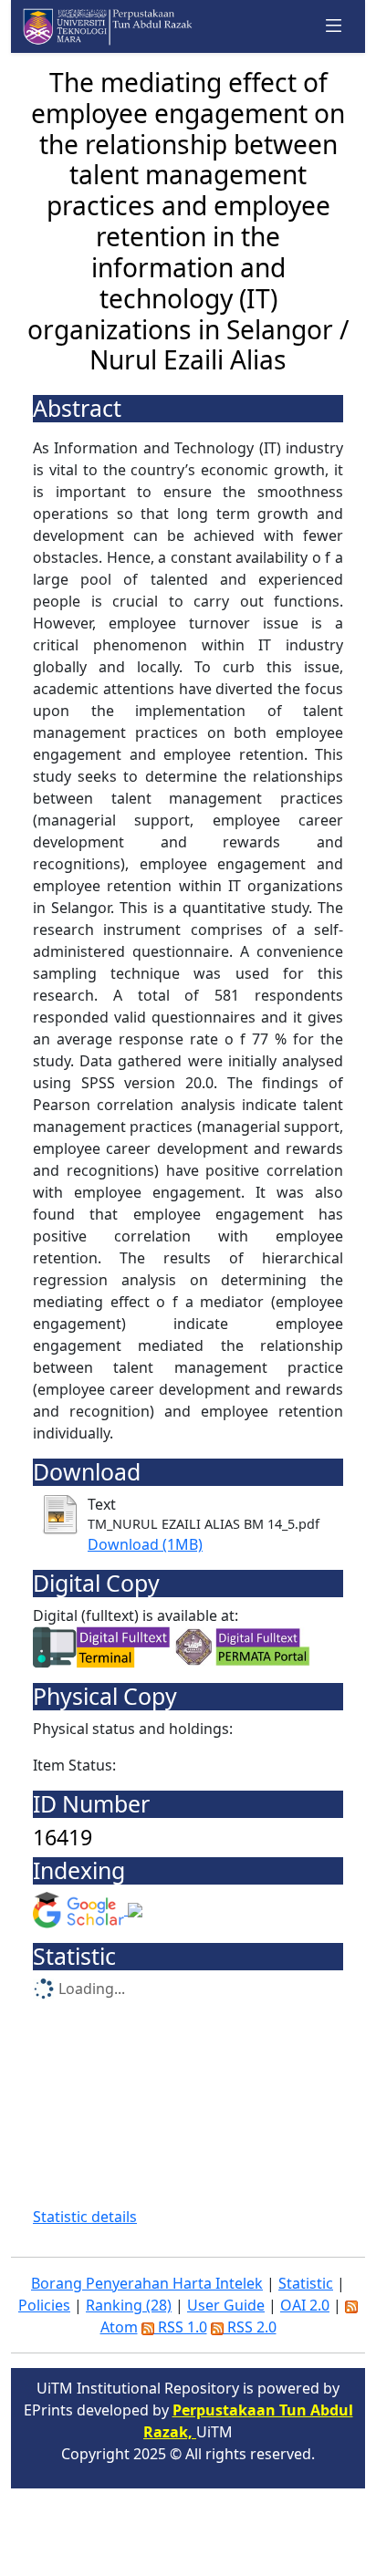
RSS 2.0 (250, 2327)
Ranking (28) (129, 2305)
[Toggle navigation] (334, 26)
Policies (44, 2305)
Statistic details (85, 2217)
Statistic (306, 2283)
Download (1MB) (145, 1544)
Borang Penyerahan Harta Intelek (147, 2283)
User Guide (226, 2305)
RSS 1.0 (181, 2327)
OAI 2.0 (305, 2305)
